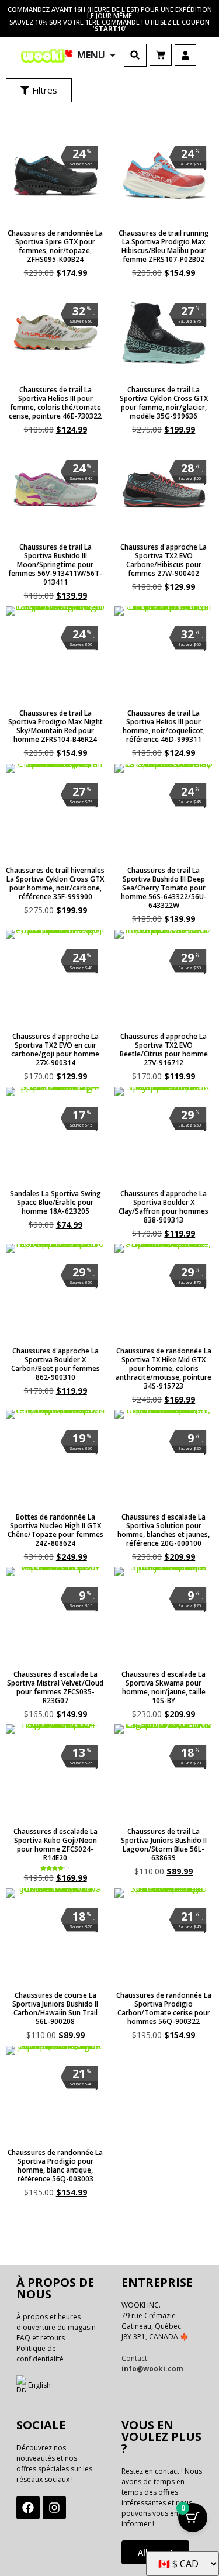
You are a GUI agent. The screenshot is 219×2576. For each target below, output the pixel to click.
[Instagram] (54, 2508)
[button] (135, 55)
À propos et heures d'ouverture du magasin (56, 2322)
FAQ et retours (41, 2338)
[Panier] (161, 55)
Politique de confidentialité (40, 2354)
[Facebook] (28, 2508)
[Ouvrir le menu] (113, 55)
